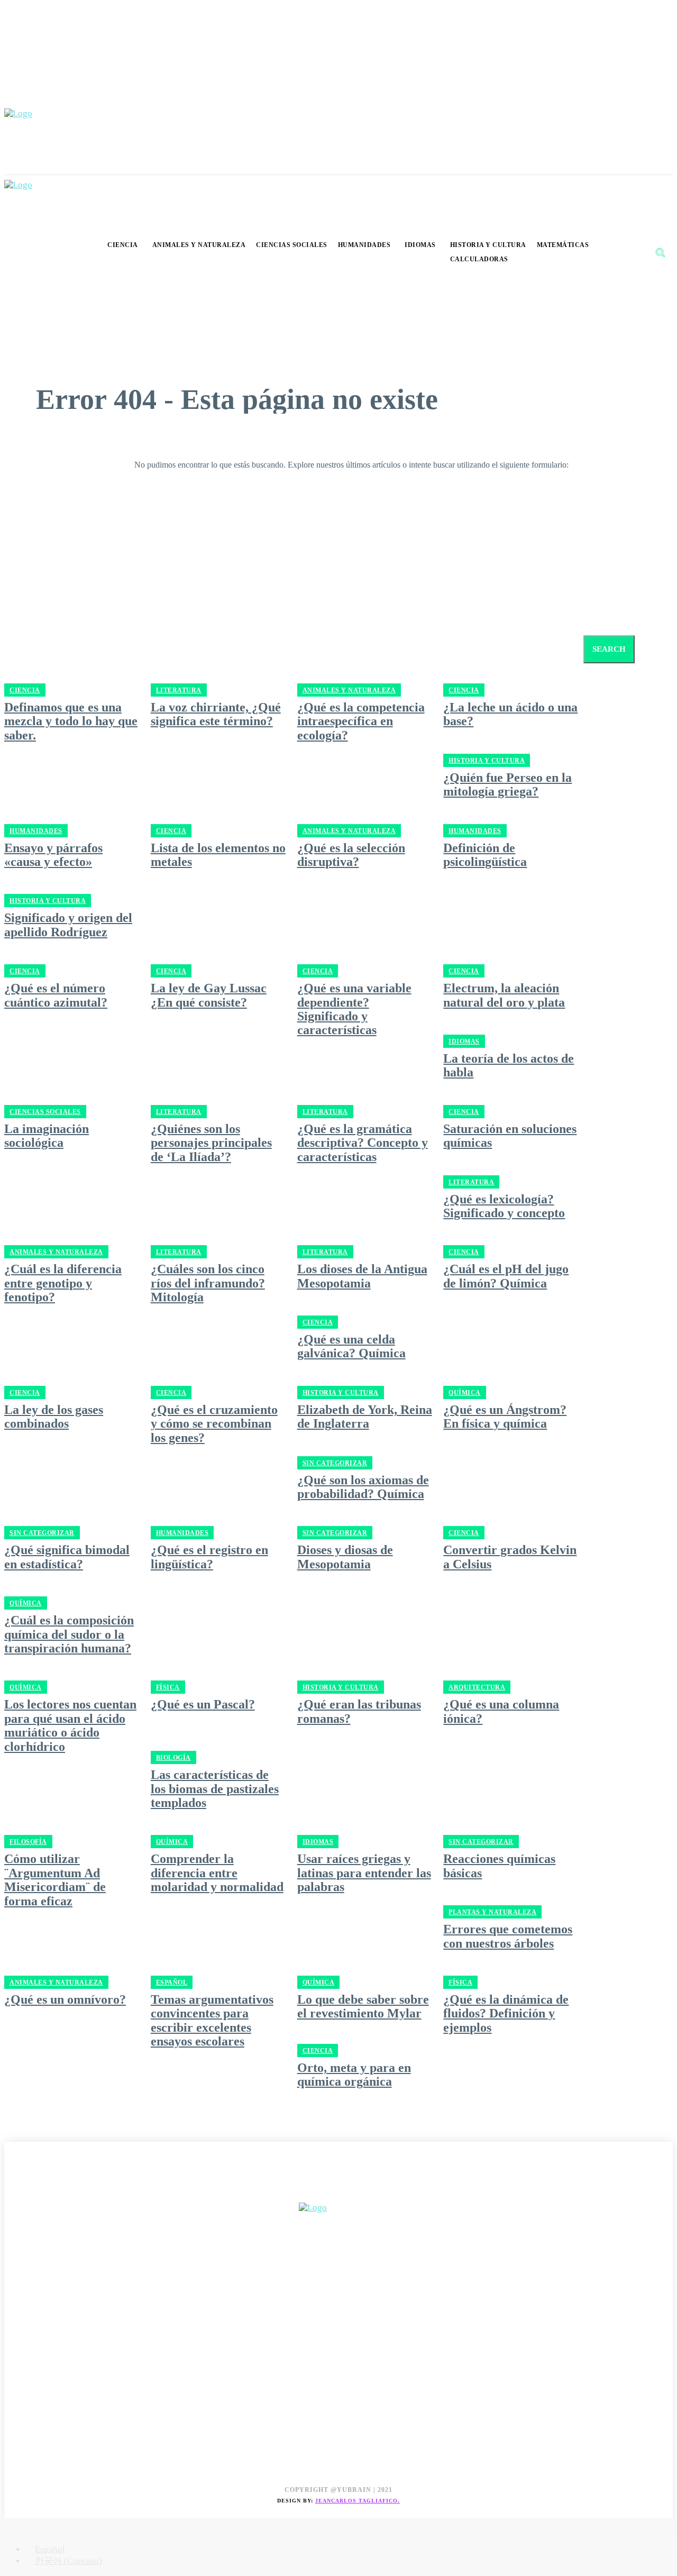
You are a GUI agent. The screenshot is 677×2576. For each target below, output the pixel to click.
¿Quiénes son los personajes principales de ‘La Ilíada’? (211, 1143)
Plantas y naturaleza (492, 1912)
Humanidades (36, 831)
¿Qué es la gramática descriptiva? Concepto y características (363, 1143)
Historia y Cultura (487, 761)
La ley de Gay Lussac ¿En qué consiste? (209, 995)
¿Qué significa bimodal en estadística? (67, 1557)
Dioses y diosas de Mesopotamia (345, 1557)
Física (168, 1687)
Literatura (179, 1112)
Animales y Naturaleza (349, 831)
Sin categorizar (335, 1463)
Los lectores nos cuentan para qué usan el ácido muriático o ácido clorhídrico (70, 1725)
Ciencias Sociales (45, 1112)
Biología (173, 1758)
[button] (660, 252)
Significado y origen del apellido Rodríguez (68, 925)
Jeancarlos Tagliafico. (358, 2501)
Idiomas (464, 1042)
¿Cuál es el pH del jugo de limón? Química (506, 1276)
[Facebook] (13, 2191)
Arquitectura (477, 1687)
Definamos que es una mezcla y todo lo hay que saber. (71, 721)
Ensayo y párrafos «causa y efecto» (53, 855)
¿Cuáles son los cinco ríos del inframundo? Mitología (208, 1283)
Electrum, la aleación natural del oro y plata (504, 995)
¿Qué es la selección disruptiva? (351, 855)
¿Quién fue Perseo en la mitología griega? (507, 784)
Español (172, 1983)
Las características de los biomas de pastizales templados (215, 1789)
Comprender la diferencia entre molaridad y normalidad (217, 1873)
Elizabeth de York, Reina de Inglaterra (365, 1417)
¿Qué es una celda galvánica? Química (351, 1346)
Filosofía (28, 1842)
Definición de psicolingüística (485, 855)
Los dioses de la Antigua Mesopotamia (362, 1276)
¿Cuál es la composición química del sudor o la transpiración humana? (69, 1634)
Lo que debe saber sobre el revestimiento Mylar (363, 2006)
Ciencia (171, 831)
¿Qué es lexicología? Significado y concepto (504, 1206)
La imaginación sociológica (47, 1136)
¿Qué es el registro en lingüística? (209, 1557)
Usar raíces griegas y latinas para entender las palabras (364, 1873)
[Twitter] (61, 2191)
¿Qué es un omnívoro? (65, 1999)
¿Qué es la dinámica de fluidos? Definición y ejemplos (506, 2013)
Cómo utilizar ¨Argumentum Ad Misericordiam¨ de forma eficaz (55, 1880)
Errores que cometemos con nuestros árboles (508, 1936)
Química (465, 1393)
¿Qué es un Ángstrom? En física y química (505, 1417)
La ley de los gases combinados (54, 1417)
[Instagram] (37, 2191)
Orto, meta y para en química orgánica (354, 2075)
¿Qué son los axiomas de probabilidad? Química (363, 1487)
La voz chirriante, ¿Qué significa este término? (216, 714)
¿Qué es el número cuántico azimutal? (56, 995)
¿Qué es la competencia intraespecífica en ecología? (361, 721)
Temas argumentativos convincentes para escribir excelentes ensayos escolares (212, 2020)
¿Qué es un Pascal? (203, 1704)
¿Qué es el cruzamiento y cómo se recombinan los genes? (214, 1424)
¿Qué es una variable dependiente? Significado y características (354, 1009)
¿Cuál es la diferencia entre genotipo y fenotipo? (63, 1283)
